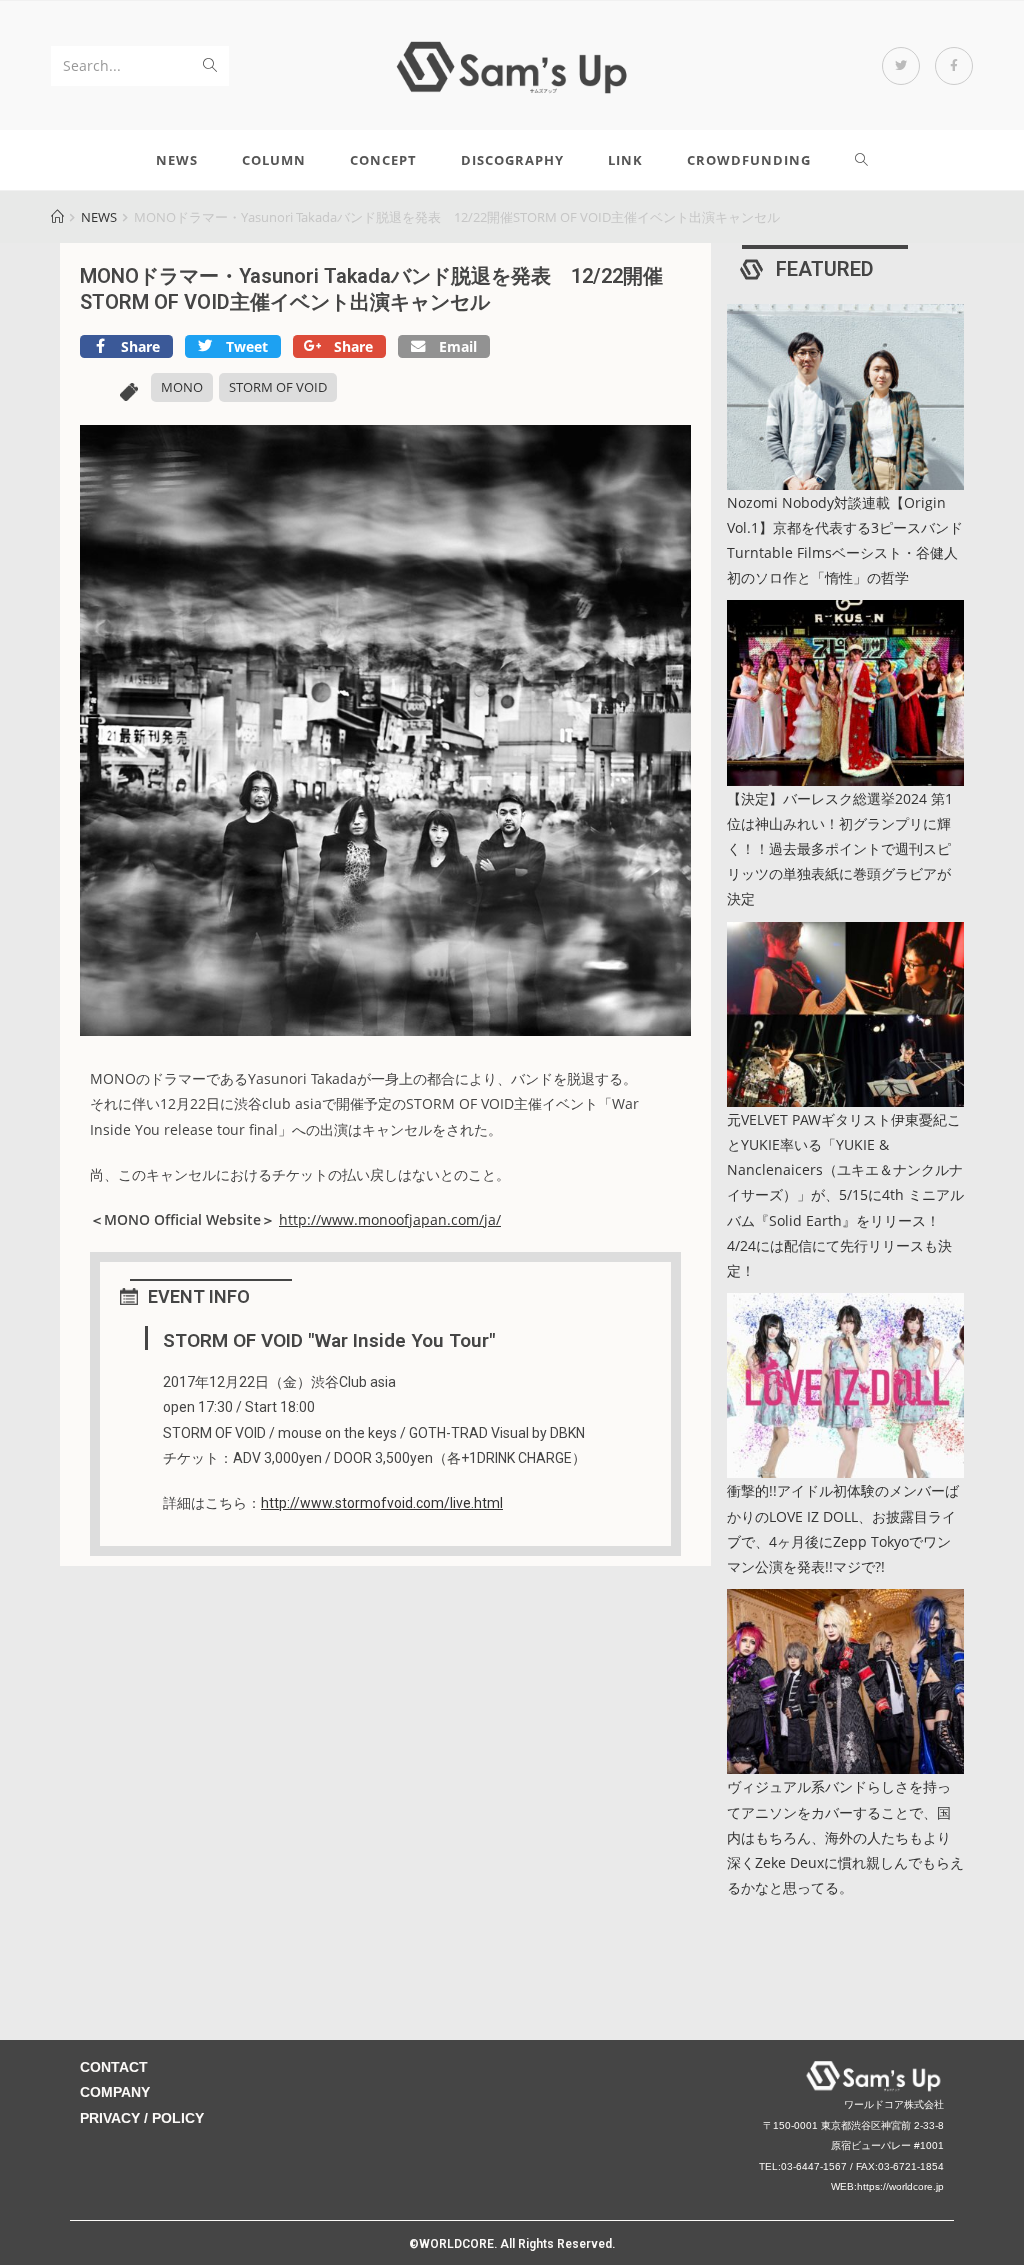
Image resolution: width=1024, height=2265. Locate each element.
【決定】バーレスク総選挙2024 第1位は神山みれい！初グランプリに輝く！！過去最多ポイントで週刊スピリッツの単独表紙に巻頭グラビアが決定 (840, 849)
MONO (182, 387)
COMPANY (115, 2092)
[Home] (57, 217)
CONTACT (114, 2067)
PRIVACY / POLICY (142, 2118)
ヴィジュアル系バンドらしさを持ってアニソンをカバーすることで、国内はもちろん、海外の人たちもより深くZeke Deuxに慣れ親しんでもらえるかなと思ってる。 (845, 1837)
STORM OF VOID (278, 387)
